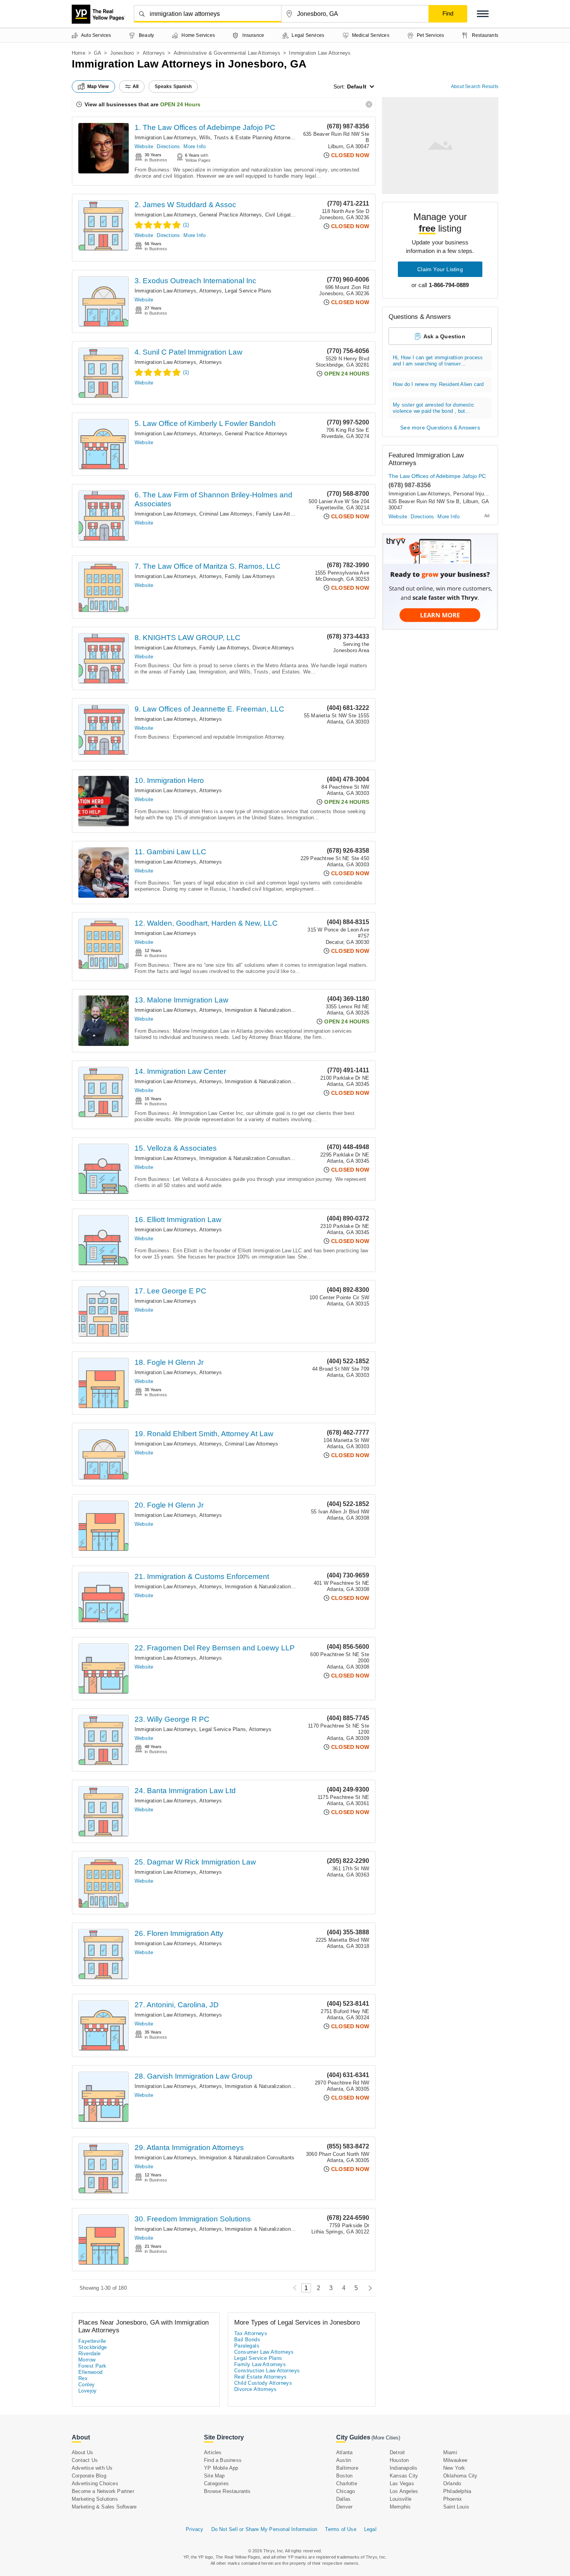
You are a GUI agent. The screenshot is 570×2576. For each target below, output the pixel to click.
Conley (86, 2385)
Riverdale (90, 2354)
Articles (213, 2452)
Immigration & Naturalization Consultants (272, 1010)
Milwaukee (455, 2460)
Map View (98, 87)
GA (98, 53)
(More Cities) (386, 2438)
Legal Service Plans (248, 291)
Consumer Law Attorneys (264, 2352)
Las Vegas (402, 2483)
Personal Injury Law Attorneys (488, 494)
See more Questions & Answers (440, 428)
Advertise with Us (92, 2468)
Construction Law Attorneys (267, 2371)
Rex (83, 2378)
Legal (370, 2529)
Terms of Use (340, 2529)
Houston (399, 2460)
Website (144, 146)
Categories (216, 2483)
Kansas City (404, 2476)
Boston (344, 2476)
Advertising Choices (95, 2483)
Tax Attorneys (251, 2333)
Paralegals (247, 2346)
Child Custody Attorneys (263, 2383)
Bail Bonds (247, 2340)
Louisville (401, 2499)
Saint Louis (456, 2507)
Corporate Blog (89, 2476)
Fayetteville (92, 2341)
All (136, 87)
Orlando (452, 2483)
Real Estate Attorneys (260, 2377)
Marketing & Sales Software (104, 2507)
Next (368, 2288)
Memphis (400, 2507)
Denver (344, 2507)
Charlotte (347, 2483)
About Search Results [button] (475, 87)
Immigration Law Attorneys (165, 138)
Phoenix (453, 2499)
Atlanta (344, 2452)
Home (79, 53)
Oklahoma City (460, 2476)
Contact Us (85, 2460)
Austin (344, 2460)
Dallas (343, 2499)
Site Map (214, 2476)
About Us (83, 2452)
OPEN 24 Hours (180, 104)
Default (357, 87)
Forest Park (92, 2366)
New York (454, 2468)
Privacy (194, 2529)
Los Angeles (404, 2491)
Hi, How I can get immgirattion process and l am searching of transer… (438, 361)
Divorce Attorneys (273, 648)
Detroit (397, 2452)
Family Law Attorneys (281, 514)
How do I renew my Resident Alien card (438, 384)
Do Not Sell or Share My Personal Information (264, 2529)
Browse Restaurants (227, 2491)
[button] (483, 14)
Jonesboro (122, 53)
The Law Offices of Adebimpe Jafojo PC (437, 476)
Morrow (87, 2360)
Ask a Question (444, 336)
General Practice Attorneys (231, 215)
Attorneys (154, 53)
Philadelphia (457, 2491)
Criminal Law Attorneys (226, 514)
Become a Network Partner (103, 2491)
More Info (194, 146)
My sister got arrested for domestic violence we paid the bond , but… (434, 408)
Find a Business (223, 2460)
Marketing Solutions (95, 2499)
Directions (168, 146)
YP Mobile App (221, 2468)
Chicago (345, 2491)
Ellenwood (91, 2372)
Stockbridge (92, 2347)
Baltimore (347, 2468)
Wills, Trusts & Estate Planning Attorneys (248, 138)
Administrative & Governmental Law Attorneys (227, 53)
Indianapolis (403, 2468)
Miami (450, 2452)
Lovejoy (88, 2391)
